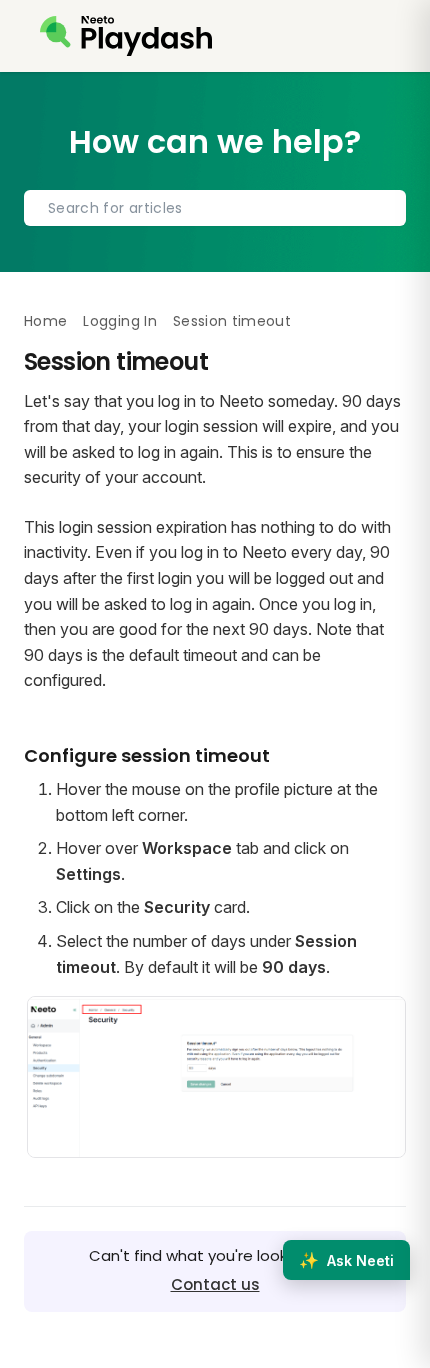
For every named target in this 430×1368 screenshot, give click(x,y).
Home (45, 321)
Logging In (120, 321)
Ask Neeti (346, 1260)
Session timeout (232, 321)
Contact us (215, 1284)
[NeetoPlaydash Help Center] (126, 36)
